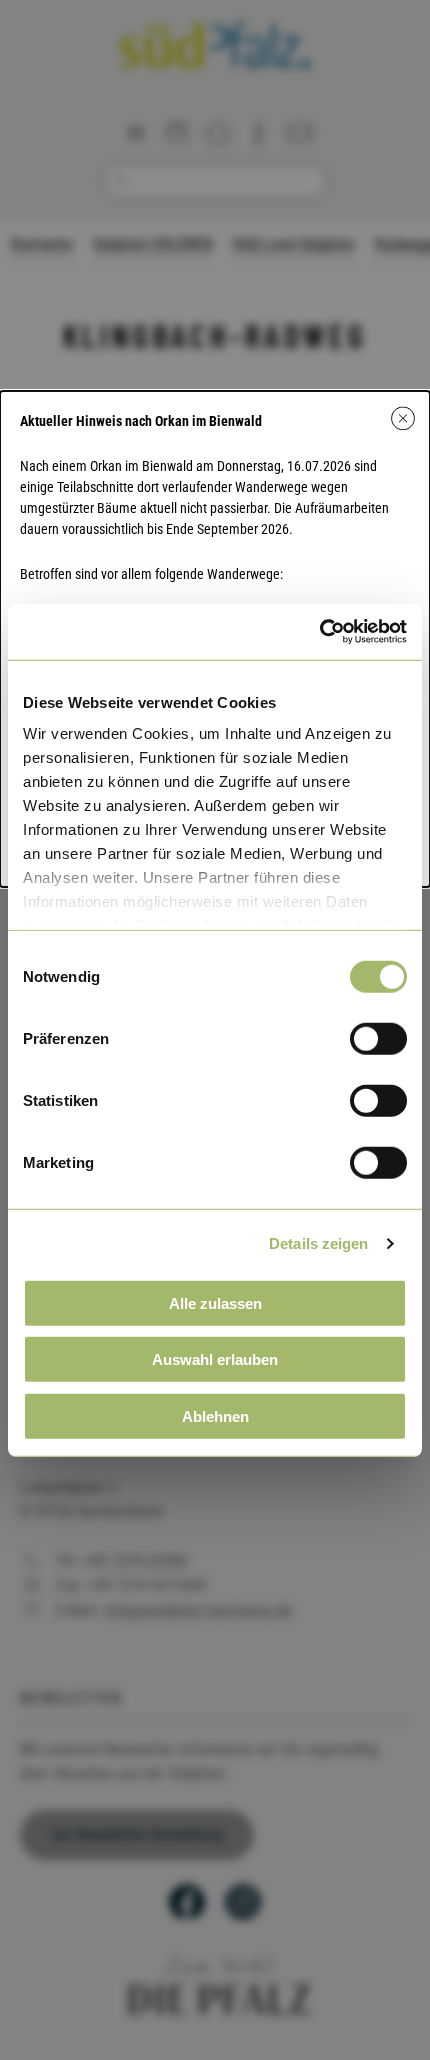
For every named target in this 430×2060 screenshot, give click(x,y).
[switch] (378, 1038)
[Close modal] (403, 418)
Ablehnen (215, 1415)
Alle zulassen (215, 1302)
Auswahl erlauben (215, 1359)
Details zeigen (318, 1243)
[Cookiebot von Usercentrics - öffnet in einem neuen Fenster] (319, 632)
